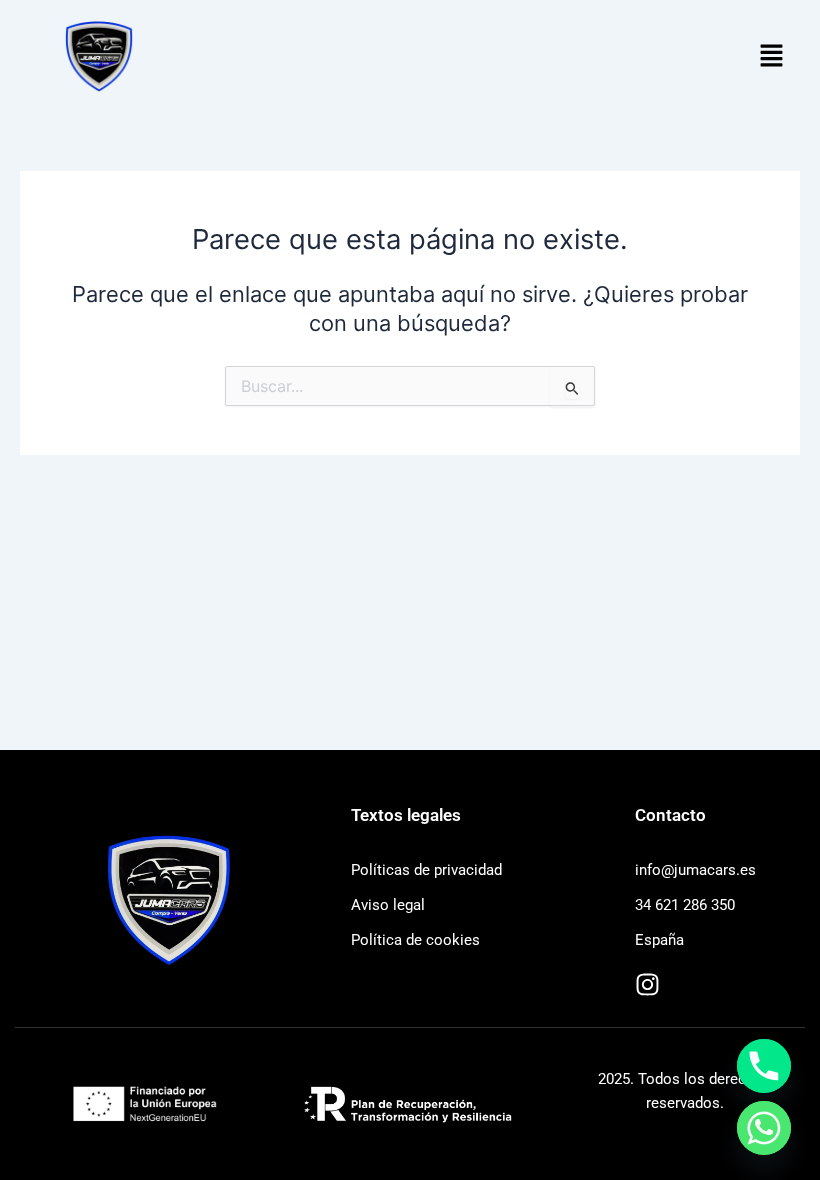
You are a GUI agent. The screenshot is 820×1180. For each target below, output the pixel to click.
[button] (772, 56)
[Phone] (764, 1066)
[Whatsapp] (764, 1128)
